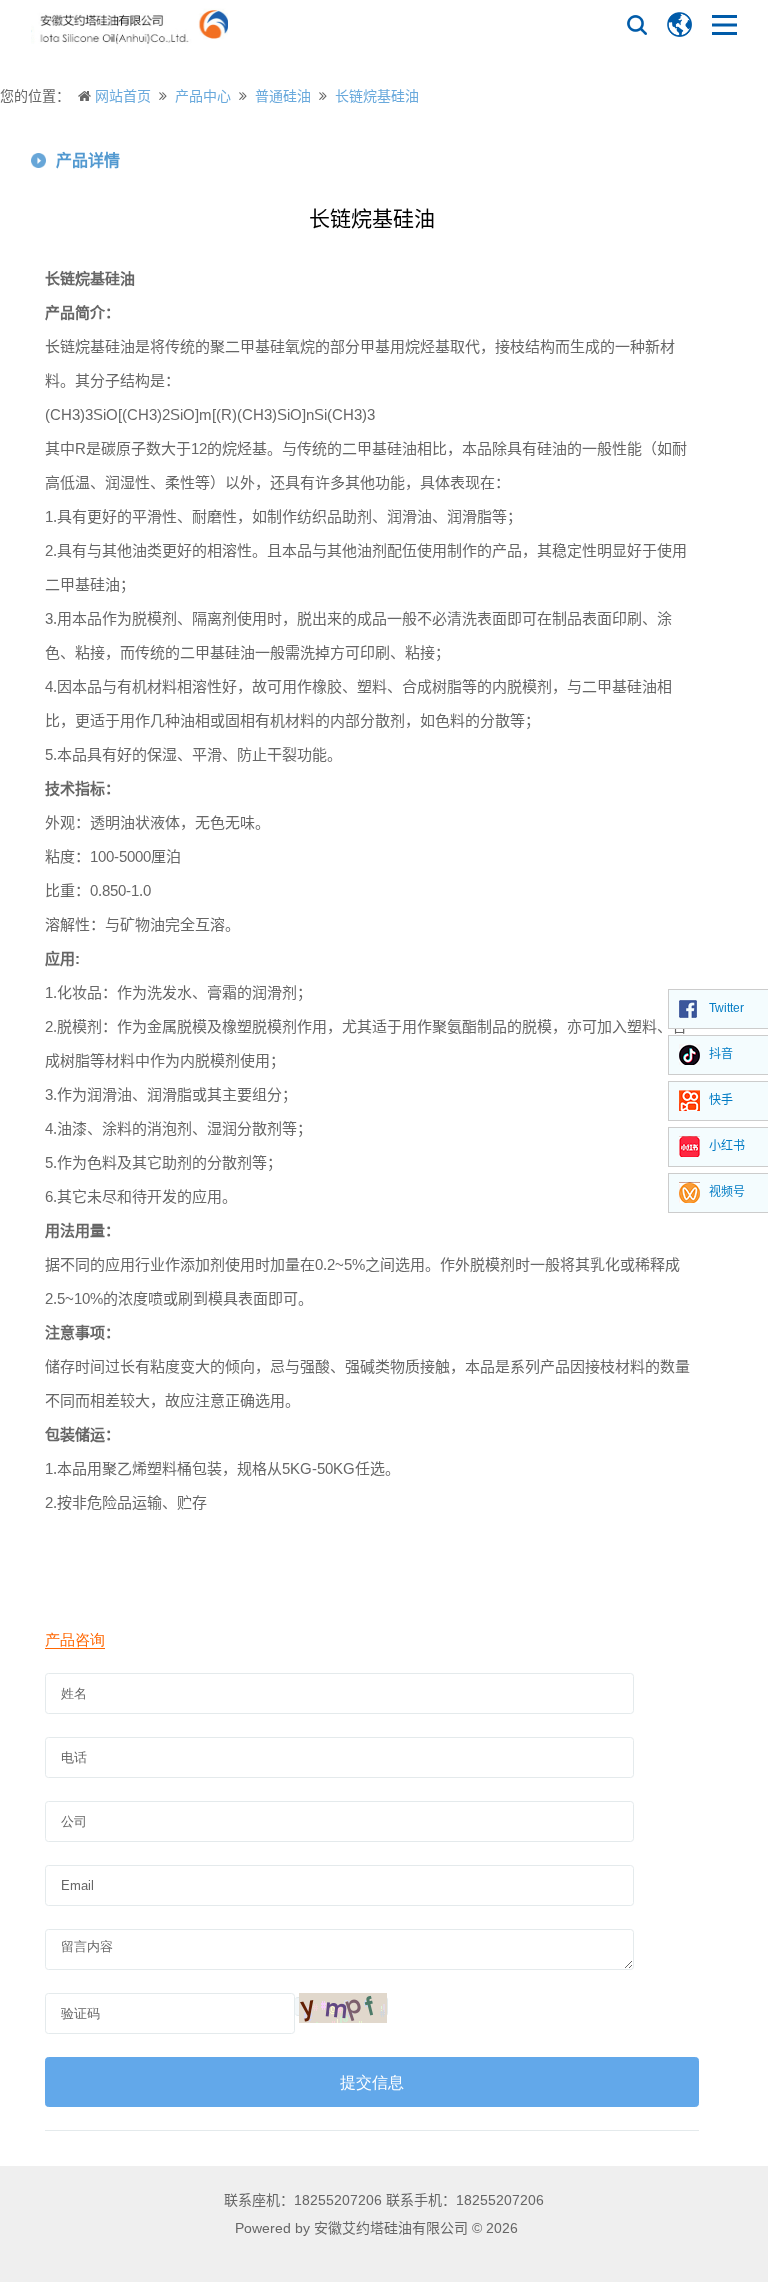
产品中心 (203, 96)
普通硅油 (283, 96)
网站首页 (123, 96)
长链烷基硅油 (377, 96)
